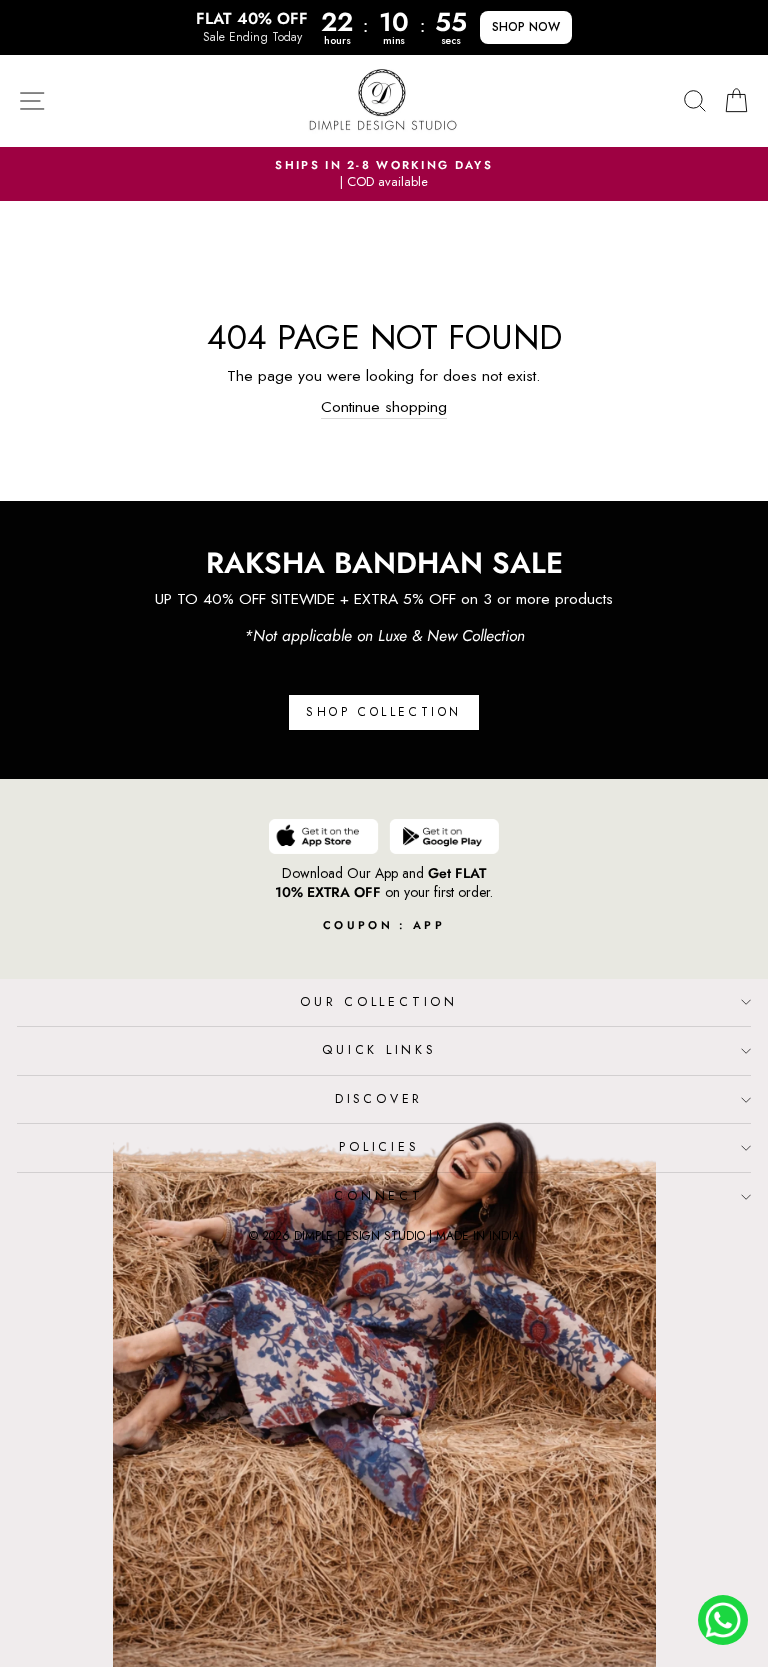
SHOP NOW (526, 27)
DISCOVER (379, 1099)
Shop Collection (384, 712)
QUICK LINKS (378, 1050)
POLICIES (378, 1147)
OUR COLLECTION (379, 1002)
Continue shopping (384, 407)
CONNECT (378, 1196)
